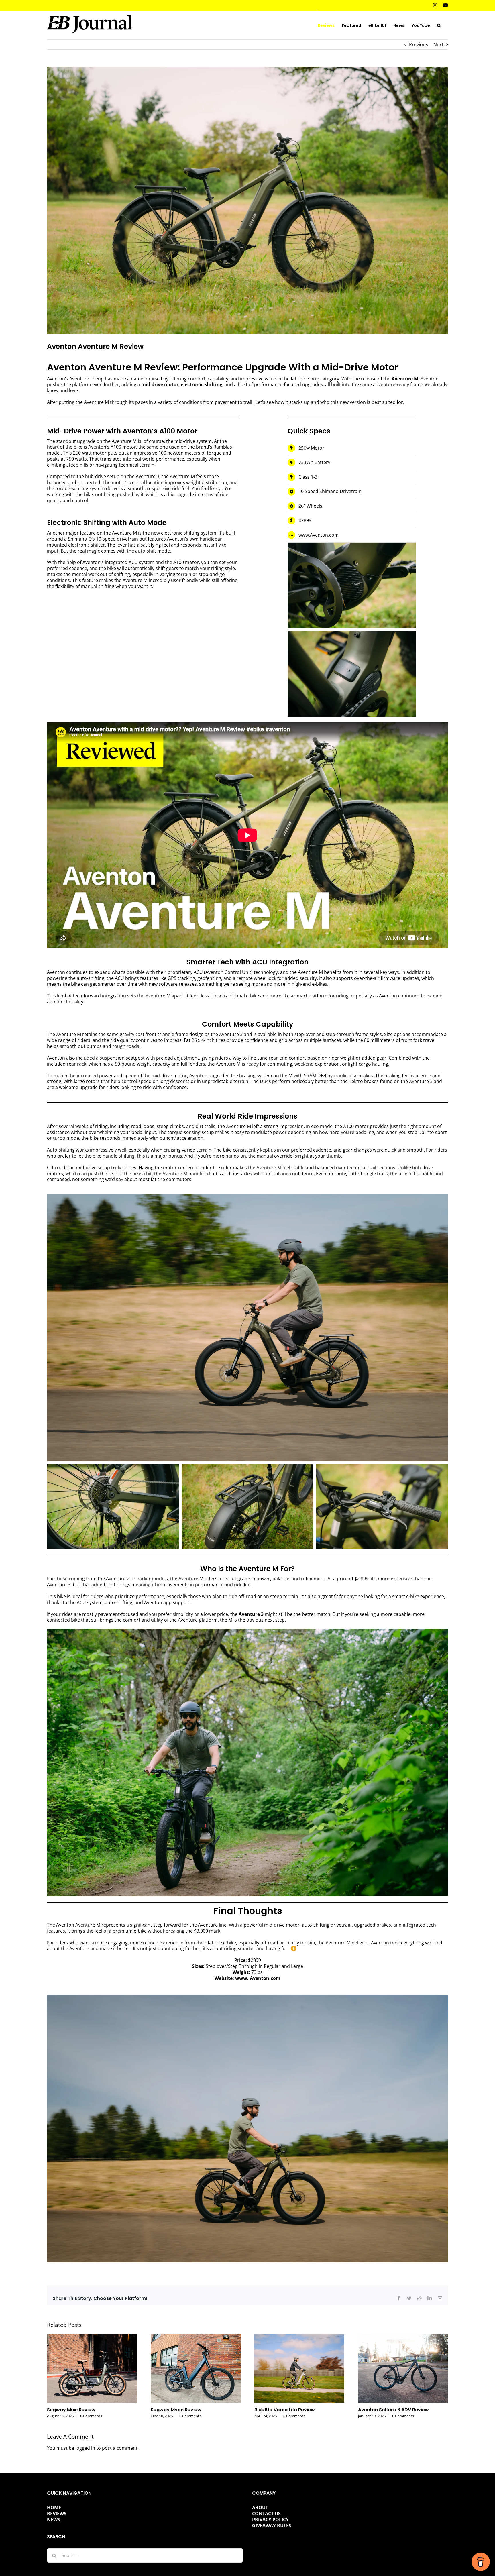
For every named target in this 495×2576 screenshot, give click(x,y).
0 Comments (91, 2416)
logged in (85, 2448)
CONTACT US (266, 2514)
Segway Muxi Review (71, 2410)
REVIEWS (57, 2514)
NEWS (54, 2520)
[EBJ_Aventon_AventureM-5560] (247, 1997)
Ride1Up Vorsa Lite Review (285, 2410)
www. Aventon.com (258, 1978)
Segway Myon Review (176, 2410)
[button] (439, 25)
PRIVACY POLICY (270, 2520)
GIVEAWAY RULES (272, 2526)
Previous (419, 44)
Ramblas (223, 447)
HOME (54, 2508)
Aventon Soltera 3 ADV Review (393, 2410)
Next (438, 44)
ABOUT (260, 2508)
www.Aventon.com (319, 535)
